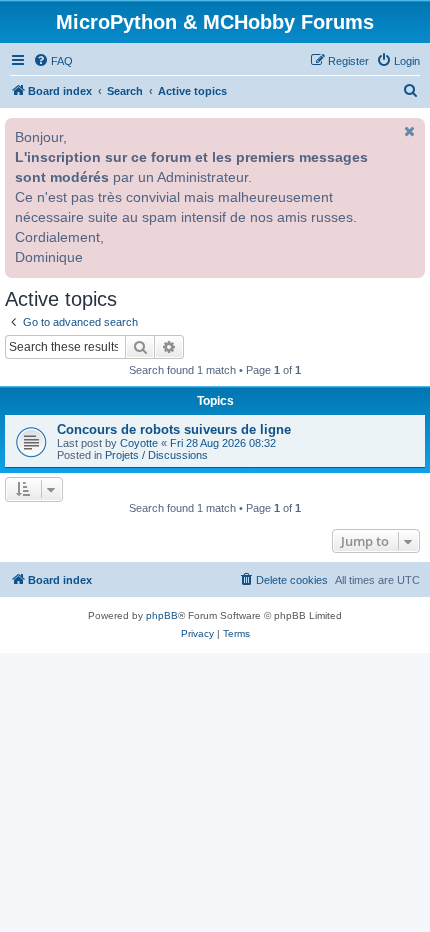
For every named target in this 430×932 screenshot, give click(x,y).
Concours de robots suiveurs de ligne (174, 429)
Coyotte (139, 443)
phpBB (162, 615)
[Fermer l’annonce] (408, 131)
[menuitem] (53, 61)
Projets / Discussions (156, 455)
